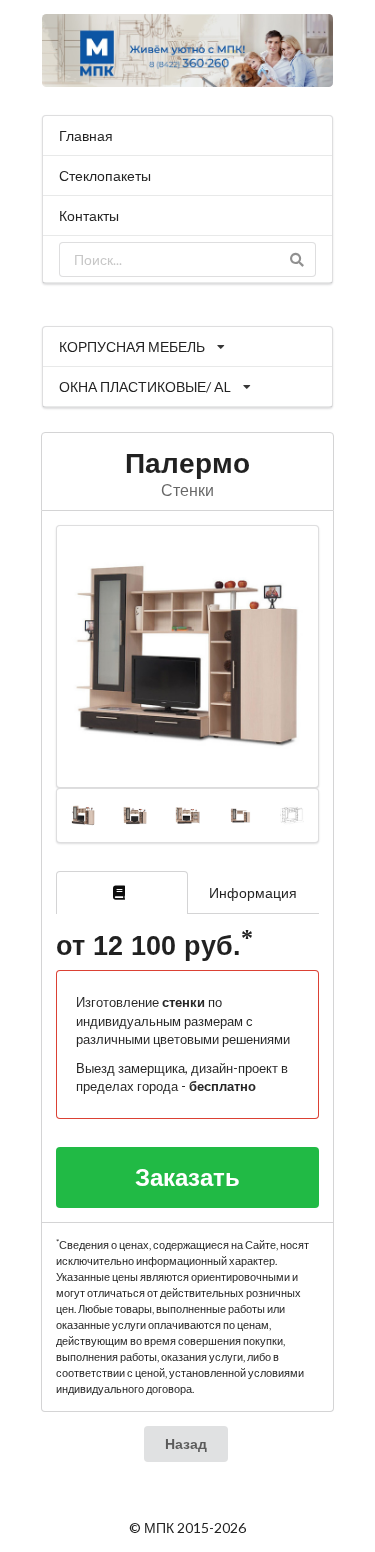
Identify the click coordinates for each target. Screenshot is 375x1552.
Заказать (187, 1176)
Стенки (187, 489)
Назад (186, 1443)
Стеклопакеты (105, 175)
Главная (86, 135)
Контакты (89, 215)
